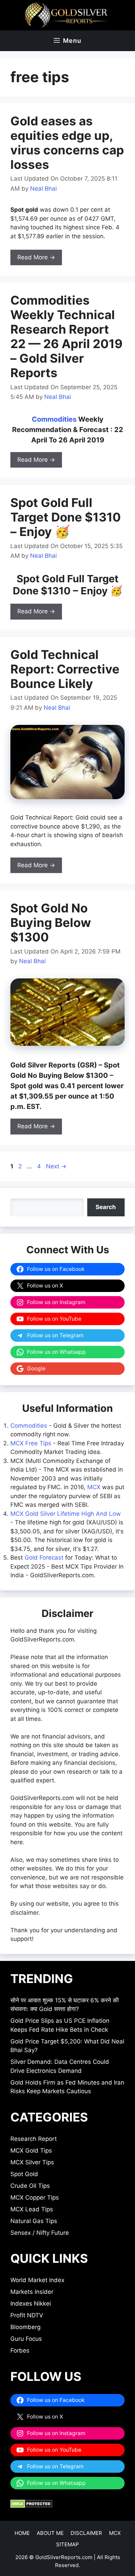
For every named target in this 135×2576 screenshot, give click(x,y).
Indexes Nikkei (31, 2304)
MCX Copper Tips (35, 2197)
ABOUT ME (50, 2533)
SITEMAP (67, 2544)
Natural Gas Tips (34, 2221)
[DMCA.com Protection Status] (31, 2506)
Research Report (34, 2139)
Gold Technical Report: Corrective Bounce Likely (65, 669)
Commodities (54, 419)
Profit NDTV (27, 2315)
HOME (22, 2533)
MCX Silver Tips (32, 2162)
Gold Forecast (44, 1558)
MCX (94, 1487)
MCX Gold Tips (31, 2151)
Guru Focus (26, 2339)
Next (56, 1166)
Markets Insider (32, 2292)
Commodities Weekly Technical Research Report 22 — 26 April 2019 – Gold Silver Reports (66, 336)
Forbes (20, 2350)
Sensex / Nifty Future (40, 2233)
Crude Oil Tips (30, 2186)
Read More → (36, 257)
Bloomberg (25, 2327)
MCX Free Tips (31, 1443)
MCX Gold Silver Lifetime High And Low (66, 1514)
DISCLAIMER (86, 2533)
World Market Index (37, 2280)
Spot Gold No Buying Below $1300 (51, 922)
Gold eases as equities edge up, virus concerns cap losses (67, 143)
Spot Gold (24, 2174)
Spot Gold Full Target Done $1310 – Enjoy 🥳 (66, 517)
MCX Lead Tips (32, 2209)
